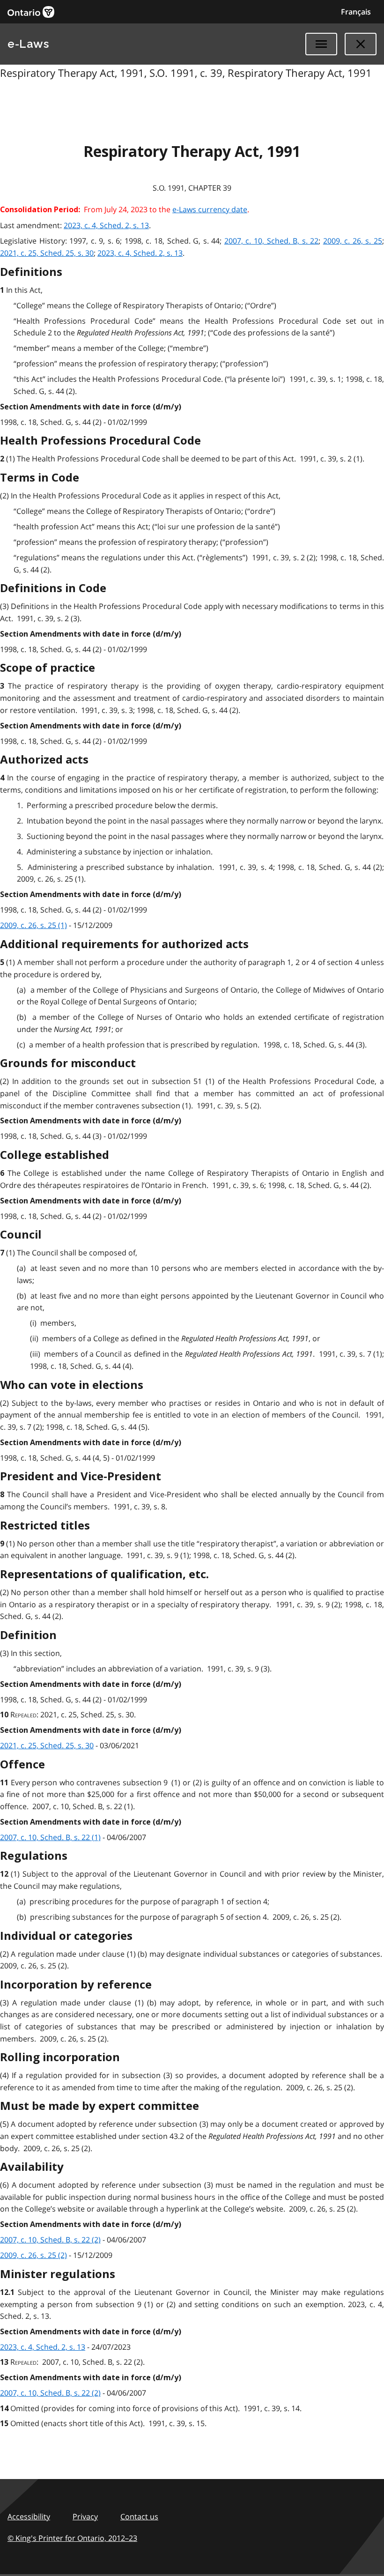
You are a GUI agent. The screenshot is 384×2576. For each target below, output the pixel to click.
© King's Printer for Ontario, (72, 2538)
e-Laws (28, 44)
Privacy (85, 2517)
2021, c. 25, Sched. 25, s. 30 (47, 253)
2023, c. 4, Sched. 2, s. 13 (106, 225)
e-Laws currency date (210, 209)
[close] (361, 44)
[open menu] (321, 44)
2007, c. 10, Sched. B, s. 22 (271, 241)
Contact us (139, 2517)
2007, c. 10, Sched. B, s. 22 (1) (50, 1837)
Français (356, 12)
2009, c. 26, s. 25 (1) (33, 925)
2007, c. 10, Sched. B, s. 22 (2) (50, 2240)
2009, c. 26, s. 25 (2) (33, 2255)
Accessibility (29, 2517)
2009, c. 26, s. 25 (353, 241)
